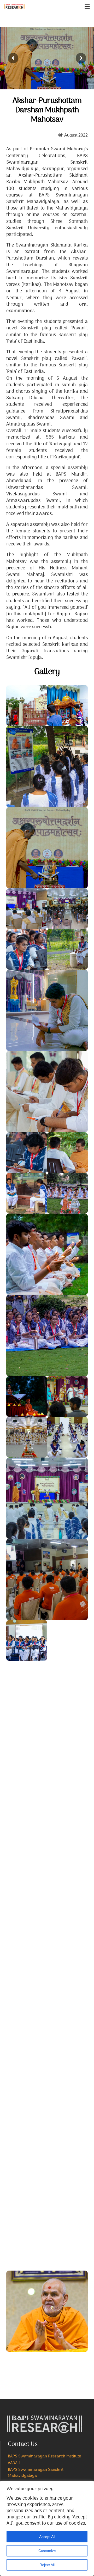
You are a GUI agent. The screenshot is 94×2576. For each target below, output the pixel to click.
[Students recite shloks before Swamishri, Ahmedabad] (67, 2128)
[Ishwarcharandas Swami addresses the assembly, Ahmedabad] (67, 1884)
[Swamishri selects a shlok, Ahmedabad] (47, 2230)
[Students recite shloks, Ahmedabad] (27, 1925)
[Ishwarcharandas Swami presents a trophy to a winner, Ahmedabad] (67, 1925)
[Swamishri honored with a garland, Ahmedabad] (27, 2372)
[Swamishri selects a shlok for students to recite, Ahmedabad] (27, 2169)
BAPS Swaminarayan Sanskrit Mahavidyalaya (36, 2473)
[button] (87, 7)
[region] (47, 2528)
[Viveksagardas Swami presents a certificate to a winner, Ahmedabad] (47, 1986)
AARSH (14, 2463)
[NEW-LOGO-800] (14, 7)
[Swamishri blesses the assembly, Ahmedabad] (47, 2311)
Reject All (47, 2565)
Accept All (47, 2537)
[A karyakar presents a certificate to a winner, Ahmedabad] (47, 2067)
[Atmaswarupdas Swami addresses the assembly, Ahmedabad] (47, 1823)
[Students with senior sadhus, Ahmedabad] (27, 2128)
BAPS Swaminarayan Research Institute (44, 2456)
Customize (47, 2551)
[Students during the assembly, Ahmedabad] (27, 1884)
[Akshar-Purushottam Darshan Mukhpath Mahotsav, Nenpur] (27, 705)
